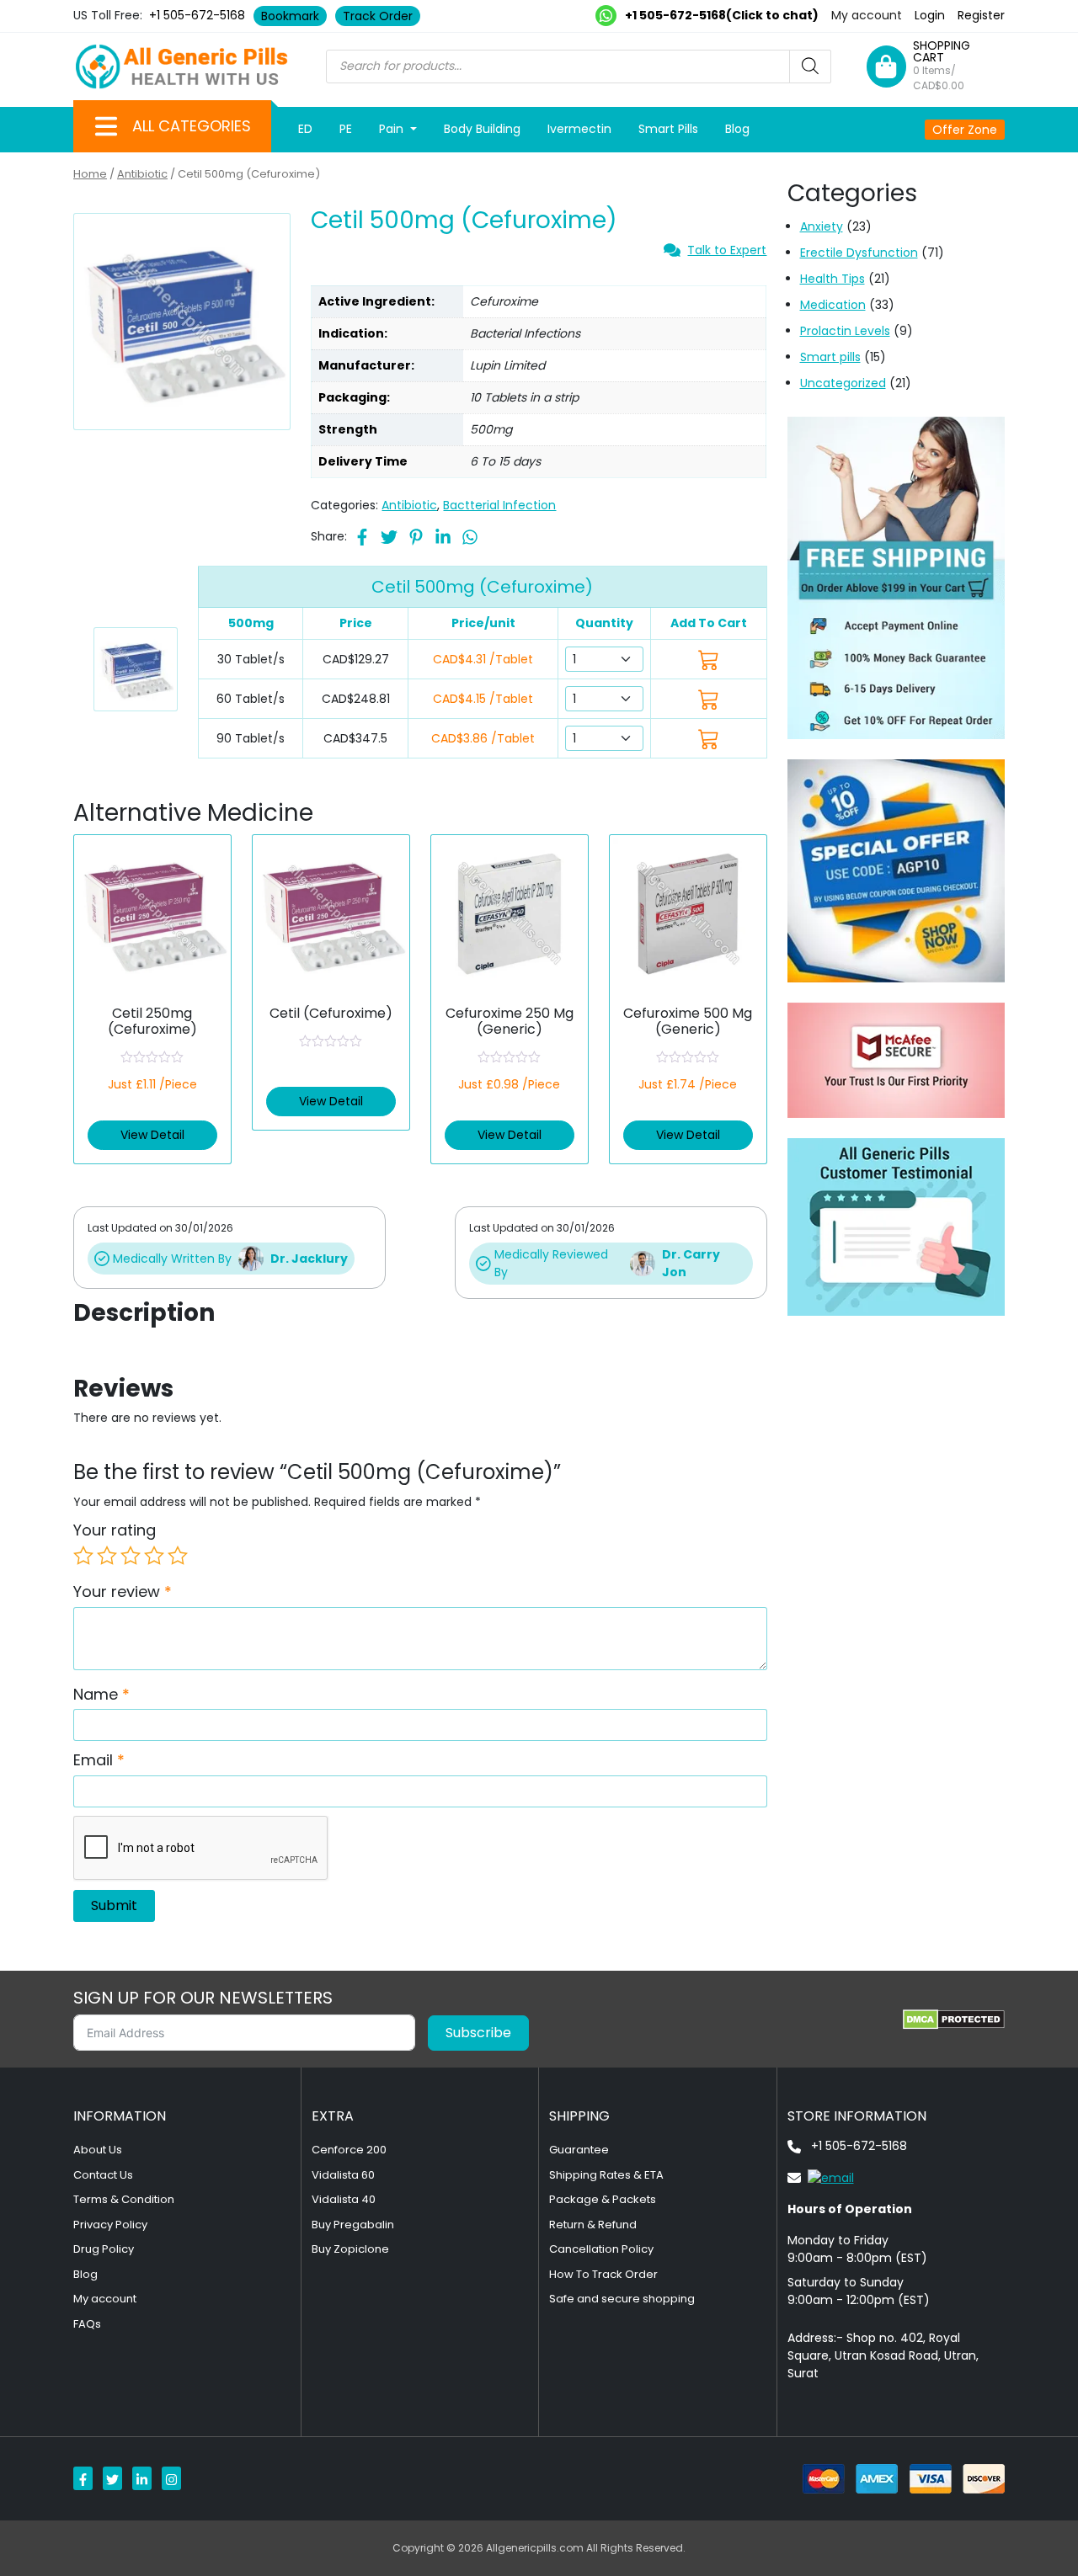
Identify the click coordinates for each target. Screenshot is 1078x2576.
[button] (106, 126)
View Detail (152, 1135)
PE (346, 129)
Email (99, 1760)
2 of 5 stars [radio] (107, 1556)
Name (101, 1694)
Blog (737, 129)
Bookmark (290, 16)
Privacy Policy (110, 2225)
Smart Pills (668, 129)
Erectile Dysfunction (859, 253)
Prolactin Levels (845, 331)
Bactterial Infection (499, 505)
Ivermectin (579, 129)
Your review (123, 1591)
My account (867, 15)
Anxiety (822, 226)
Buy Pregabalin (353, 2225)
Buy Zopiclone (350, 2249)
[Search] (810, 67)
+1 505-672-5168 (197, 15)
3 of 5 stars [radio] (131, 1556)
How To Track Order (603, 2274)
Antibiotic (142, 174)
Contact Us (103, 2175)
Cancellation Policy (601, 2249)
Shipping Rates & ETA (606, 2175)
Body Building (482, 129)
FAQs (87, 2324)
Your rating (115, 1530)
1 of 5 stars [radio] (83, 1556)
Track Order (378, 16)
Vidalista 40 (344, 2199)
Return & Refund (593, 2225)
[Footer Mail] (821, 2177)
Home (90, 174)
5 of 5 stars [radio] (178, 1556)
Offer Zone (965, 130)
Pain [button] (393, 129)
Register (981, 15)
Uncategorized (843, 383)
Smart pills (830, 357)
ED (305, 129)
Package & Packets (603, 2199)
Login (930, 15)
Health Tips (833, 279)
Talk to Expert (727, 250)
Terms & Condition (124, 2199)
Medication (833, 305)
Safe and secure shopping (622, 2299)
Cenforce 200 (349, 2150)
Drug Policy (104, 2249)
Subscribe (478, 2033)
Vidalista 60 (343, 2175)
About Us (98, 2150)
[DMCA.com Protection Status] (954, 2020)
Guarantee (579, 2150)
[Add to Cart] (709, 660)
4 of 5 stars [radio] (154, 1556)
